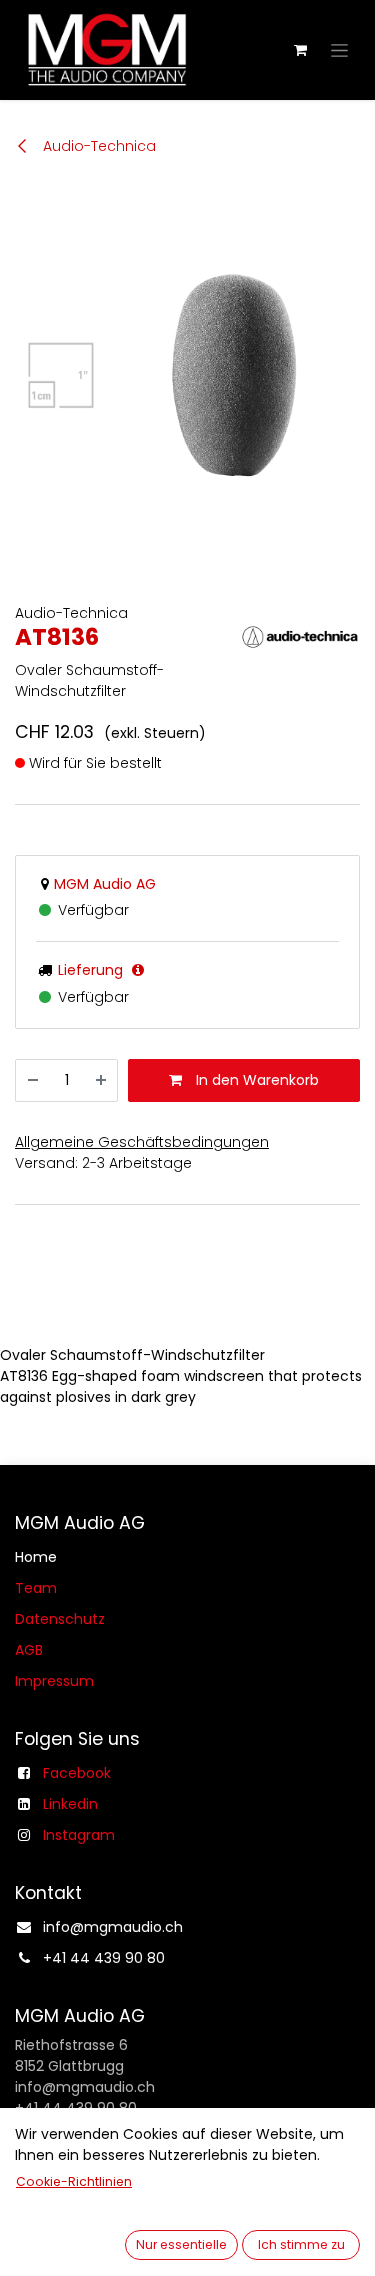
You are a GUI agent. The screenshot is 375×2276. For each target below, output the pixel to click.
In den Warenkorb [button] (255, 1080)
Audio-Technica (97, 146)
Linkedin (70, 1804)
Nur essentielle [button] (181, 2244)
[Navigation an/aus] (339, 50)
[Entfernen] (33, 1080)
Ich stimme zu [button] (301, 2244)
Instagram (79, 1835)
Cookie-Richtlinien (74, 2181)
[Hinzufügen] (101, 1080)
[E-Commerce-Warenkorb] (300, 50)
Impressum (54, 1681)
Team (36, 1588)
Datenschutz (60, 1619)
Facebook (77, 1773)
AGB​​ (29, 1650)
